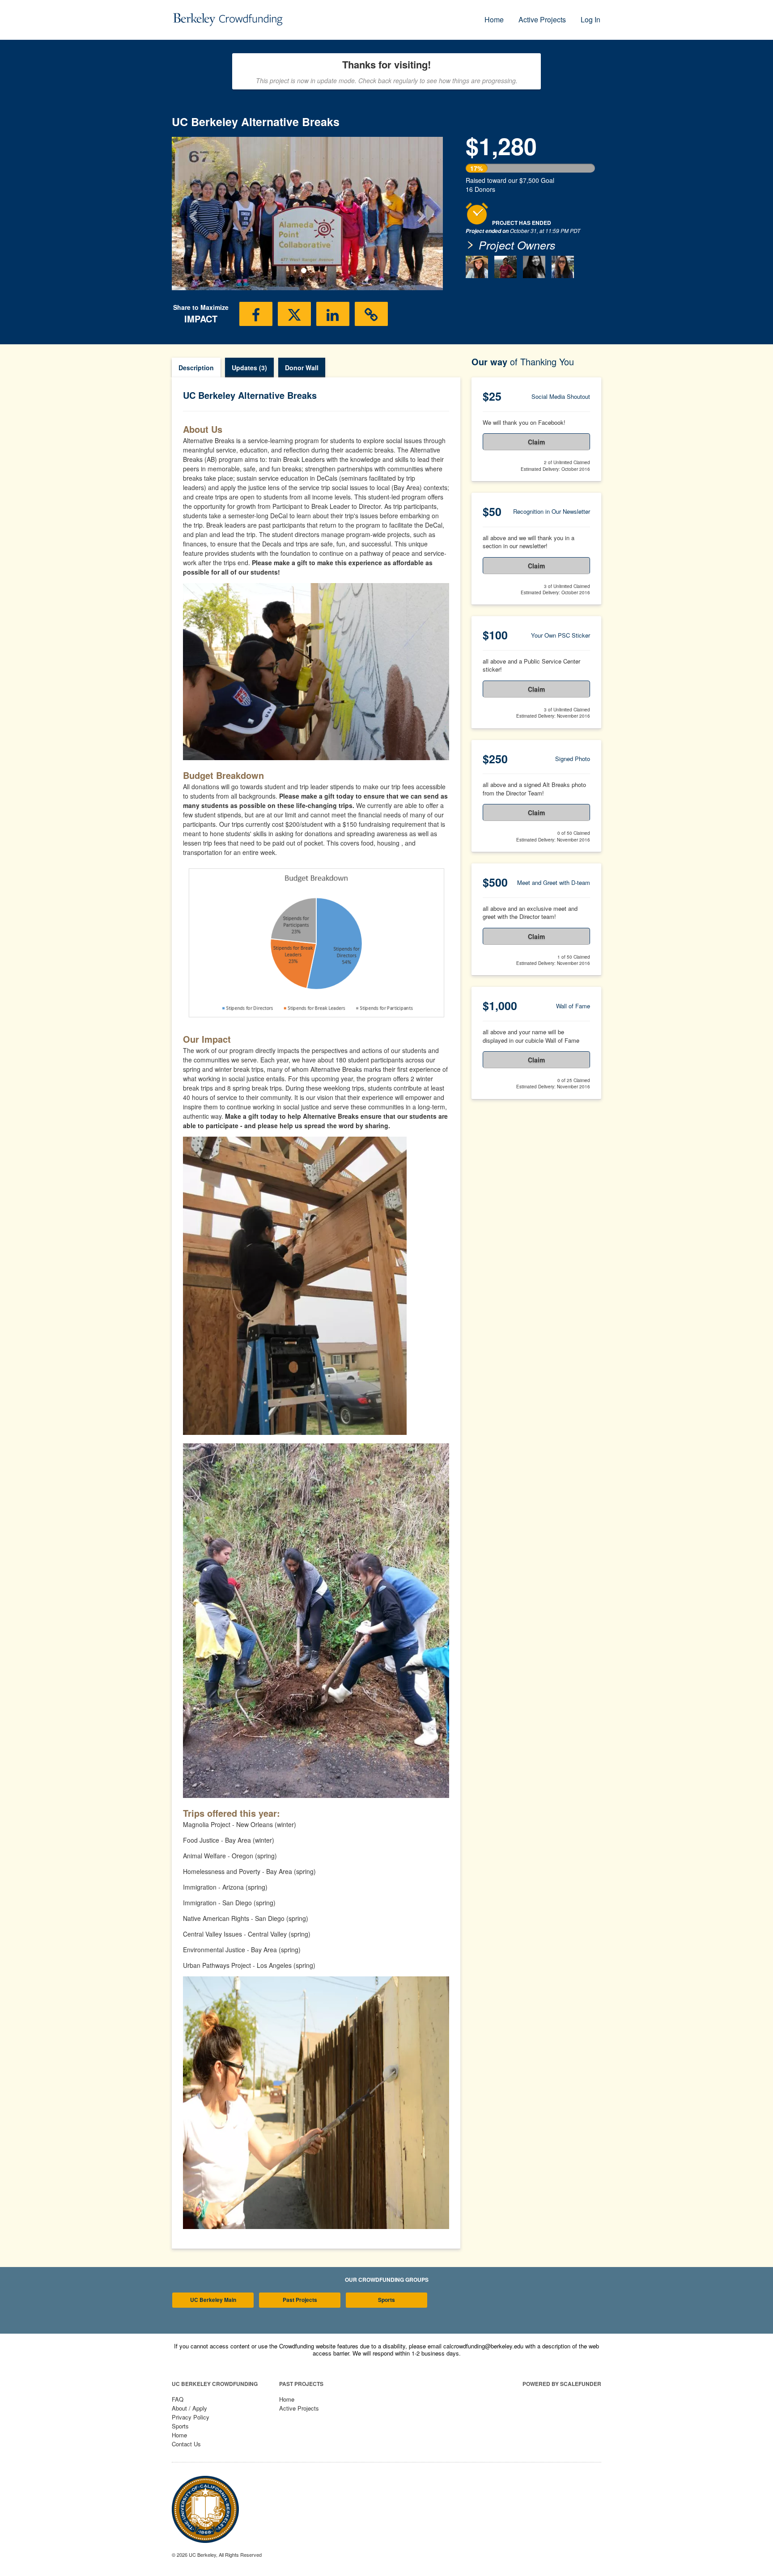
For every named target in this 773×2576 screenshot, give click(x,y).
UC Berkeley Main (213, 2300)
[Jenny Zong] (563, 267)
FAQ (178, 2399)
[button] (192, 213)
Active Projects (542, 19)
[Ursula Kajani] (477, 267)
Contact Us (186, 2444)
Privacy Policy (191, 2417)
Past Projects (300, 2300)
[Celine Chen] (534, 267)
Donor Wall (302, 368)
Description (196, 368)
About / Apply (189, 2408)
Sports (386, 2300)
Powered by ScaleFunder (562, 2384)
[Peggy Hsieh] (505, 267)
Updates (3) (249, 368)
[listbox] (307, 214)
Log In (590, 19)
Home (494, 19)
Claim (536, 442)
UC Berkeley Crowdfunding (215, 2384)
